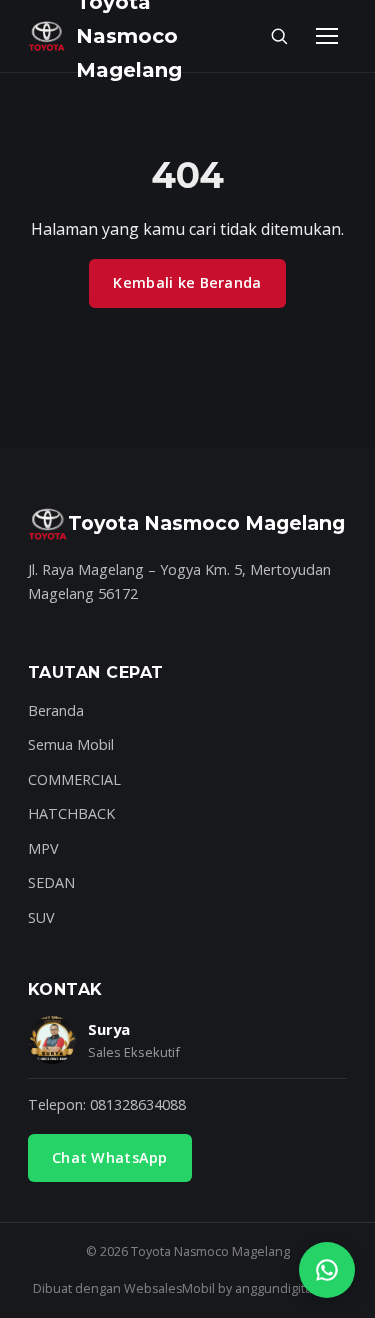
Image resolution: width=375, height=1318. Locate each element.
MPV (43, 848)
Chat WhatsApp (110, 1157)
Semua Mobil (71, 744)
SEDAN (51, 882)
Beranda (56, 710)
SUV (41, 917)
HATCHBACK (71, 813)
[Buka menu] (327, 36)
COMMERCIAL (74, 779)
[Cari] (279, 36)
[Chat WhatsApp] (327, 1270)
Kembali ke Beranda (187, 282)
